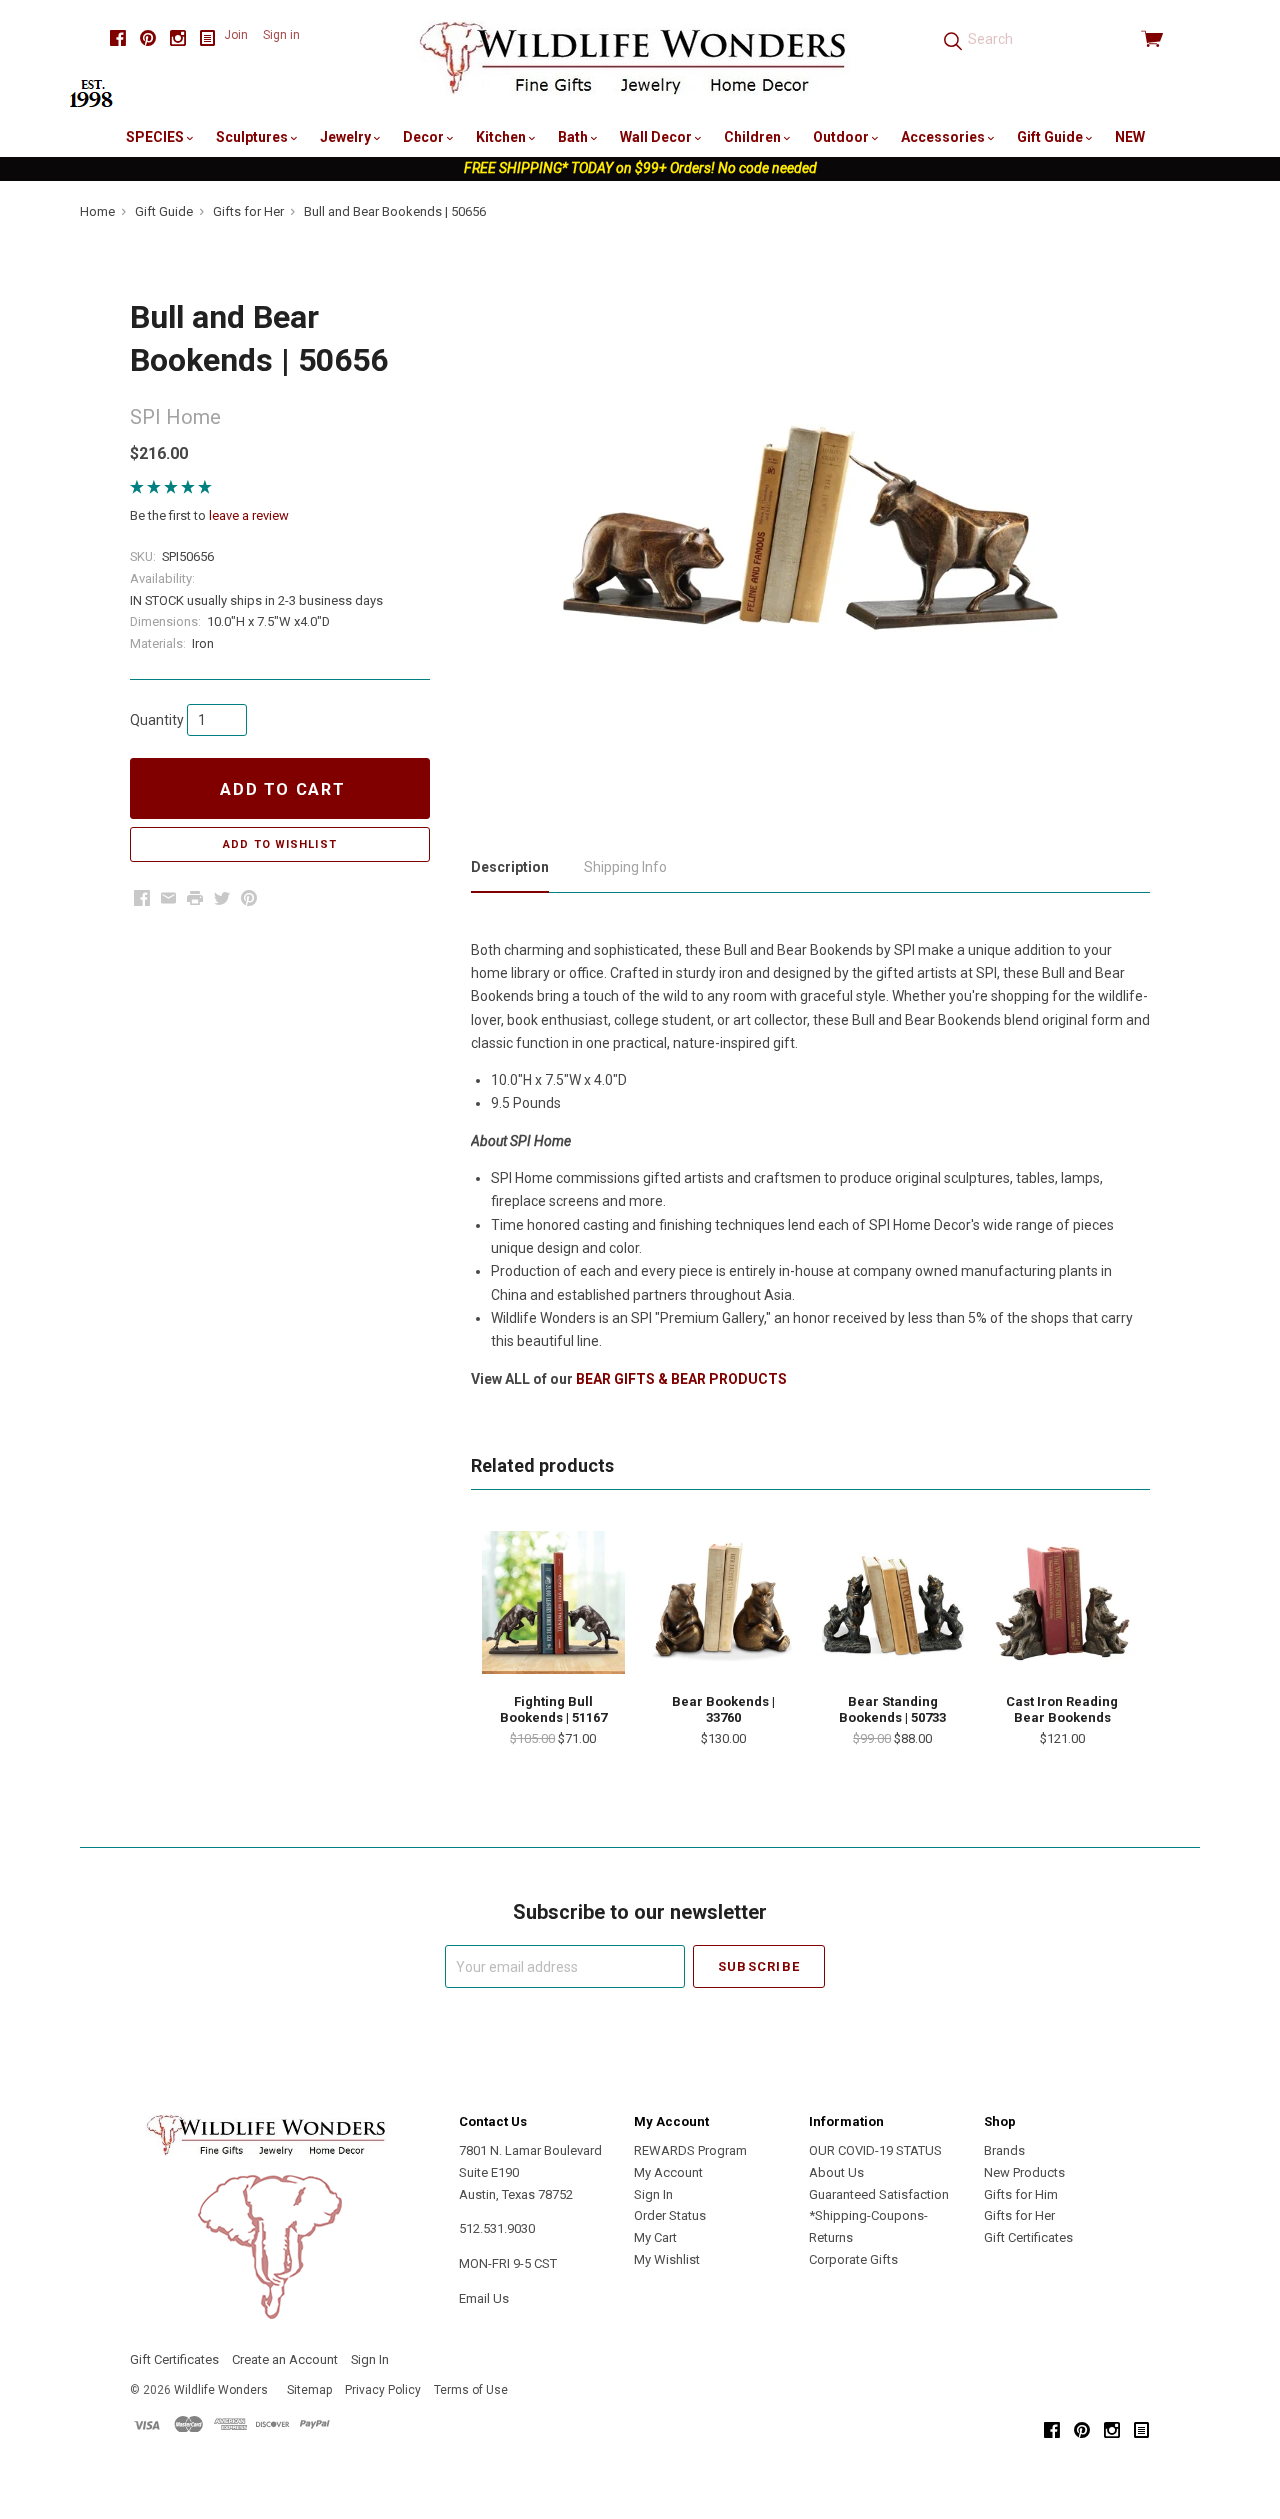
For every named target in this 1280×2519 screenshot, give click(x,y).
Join (236, 35)
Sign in (281, 35)
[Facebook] (118, 38)
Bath (574, 137)
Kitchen (502, 137)
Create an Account (285, 2359)
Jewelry (347, 137)
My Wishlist (667, 2259)
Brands (1004, 2150)
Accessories (944, 137)
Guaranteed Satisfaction (879, 2194)
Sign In (653, 2194)
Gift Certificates (1028, 2237)
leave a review (249, 515)
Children (754, 137)
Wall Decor (657, 137)
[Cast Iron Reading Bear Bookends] (1062, 1602)
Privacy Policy (383, 2390)
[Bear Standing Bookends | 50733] (893, 1602)
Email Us (484, 2298)
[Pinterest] (148, 38)
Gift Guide (1051, 137)
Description (510, 867)
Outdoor (842, 137)
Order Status (670, 2215)
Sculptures (253, 137)
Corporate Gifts (853, 2259)
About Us (836, 2172)
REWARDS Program (690, 2150)
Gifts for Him (1021, 2194)
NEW (1130, 137)
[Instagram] (178, 38)
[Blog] (208, 38)
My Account (668, 2172)
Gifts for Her (1019, 2215)
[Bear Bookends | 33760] (723, 1602)
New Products (1024, 2172)
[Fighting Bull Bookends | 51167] (553, 1602)
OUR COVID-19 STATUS (875, 2150)
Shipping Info (625, 867)
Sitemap (309, 2390)
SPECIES (156, 137)
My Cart (655, 2237)
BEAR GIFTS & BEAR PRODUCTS (681, 1379)
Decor (425, 137)
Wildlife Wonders (221, 2390)
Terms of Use (471, 2390)
